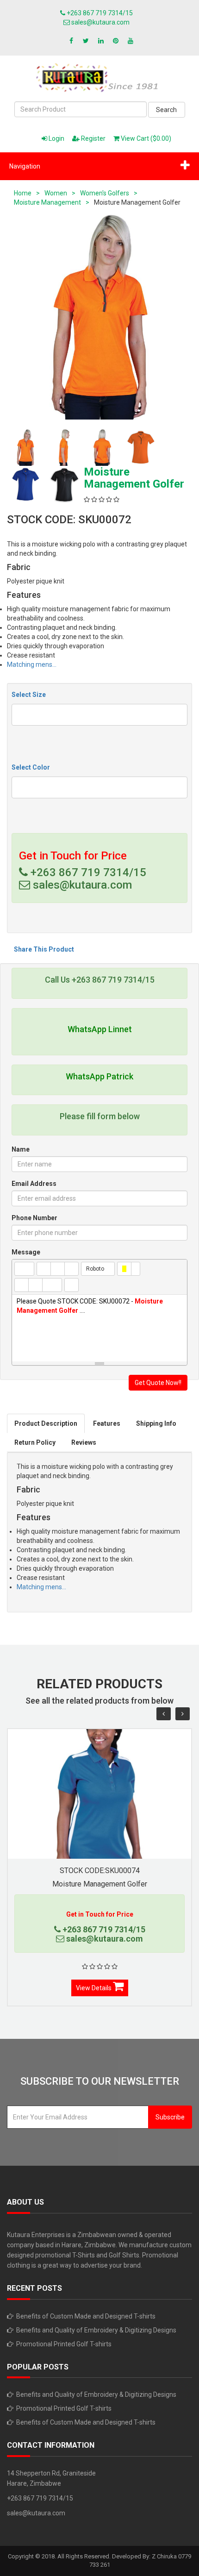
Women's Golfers (105, 193)
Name (21, 1149)
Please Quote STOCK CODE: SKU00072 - (90, 1306)
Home (23, 193)
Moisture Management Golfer (100, 1884)
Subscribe (170, 2117)
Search (166, 110)
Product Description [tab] (46, 1423)
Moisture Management (47, 202)
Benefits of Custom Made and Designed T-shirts (86, 2316)
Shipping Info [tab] (156, 1423)
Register (93, 138)
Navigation (25, 166)
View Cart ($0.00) (145, 138)
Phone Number (34, 1218)
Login (56, 138)
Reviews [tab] (84, 1442)
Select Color (31, 767)
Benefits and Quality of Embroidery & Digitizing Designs (96, 2330)
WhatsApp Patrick (99, 1076)
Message (26, 1252)
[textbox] (17, 714)
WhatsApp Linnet (100, 1029)
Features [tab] (107, 1423)
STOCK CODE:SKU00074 (100, 1871)
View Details (94, 1988)
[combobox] (99, 715)
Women (56, 193)
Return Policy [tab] (35, 1442)
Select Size (29, 695)
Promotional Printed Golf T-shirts (64, 2344)
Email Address (34, 1184)
